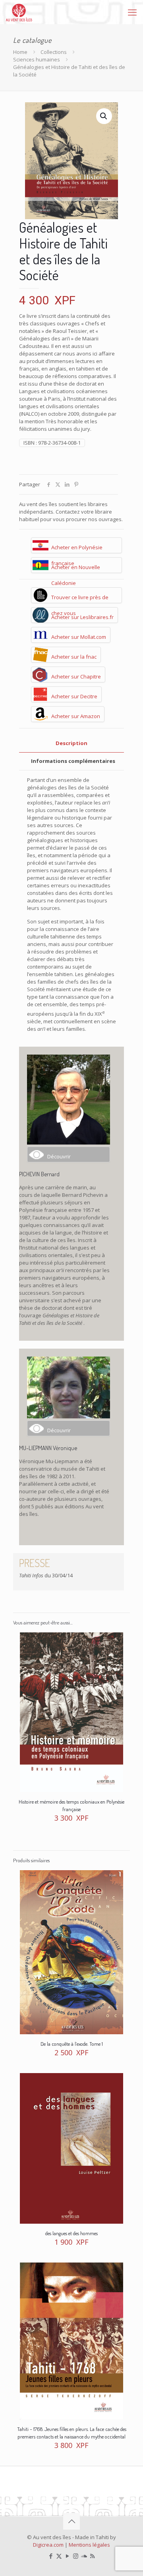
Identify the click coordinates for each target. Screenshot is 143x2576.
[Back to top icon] (71, 2521)
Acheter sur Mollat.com (79, 637)
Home (20, 52)
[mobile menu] (132, 12)
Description (71, 743)
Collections (54, 52)
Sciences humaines (37, 59)
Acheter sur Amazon (76, 716)
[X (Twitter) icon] (59, 2556)
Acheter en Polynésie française (77, 548)
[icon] (84, 2556)
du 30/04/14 (46, 1575)
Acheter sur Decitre (74, 696)
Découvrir (59, 1156)
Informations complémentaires (73, 761)
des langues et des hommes (71, 2233)
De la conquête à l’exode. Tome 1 (72, 2044)
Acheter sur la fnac (74, 657)
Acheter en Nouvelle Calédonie (76, 568)
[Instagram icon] (76, 2556)
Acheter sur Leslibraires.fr (82, 617)
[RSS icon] (92, 2556)
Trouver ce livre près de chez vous (80, 598)
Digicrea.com (48, 2545)
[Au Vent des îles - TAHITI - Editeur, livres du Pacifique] (19, 12)
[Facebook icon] (51, 2556)
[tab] (71, 743)
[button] (104, 116)
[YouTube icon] (67, 2556)
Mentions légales (89, 2545)
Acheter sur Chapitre (76, 676)
